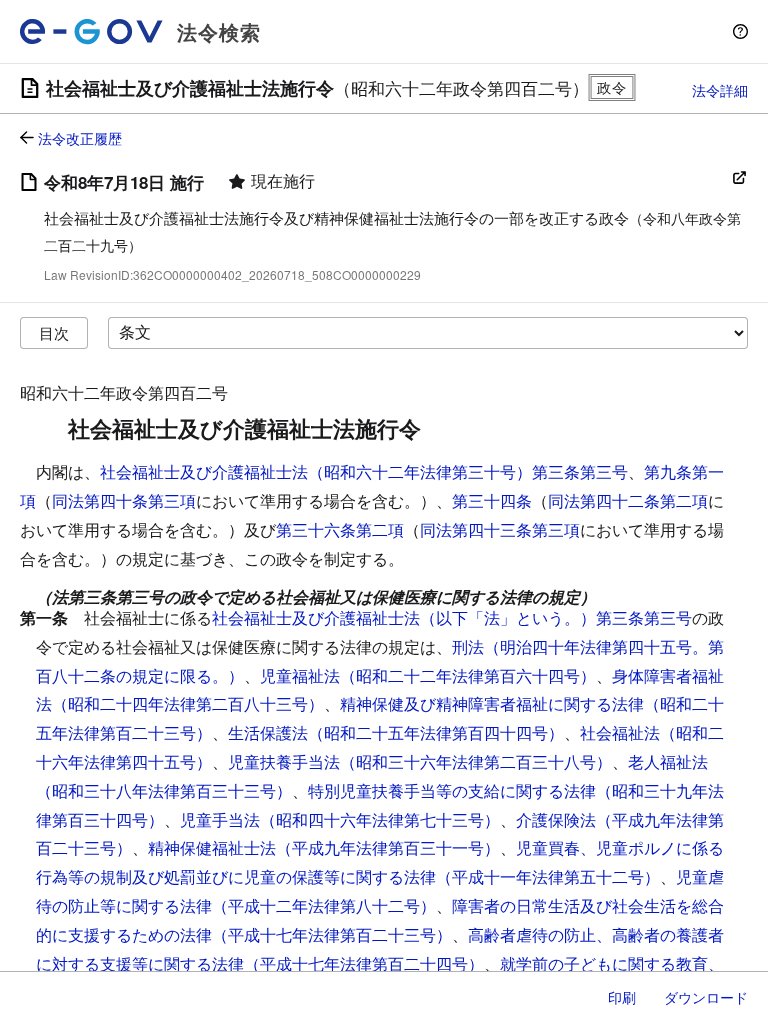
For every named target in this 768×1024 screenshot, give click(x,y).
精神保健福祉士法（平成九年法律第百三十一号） (324, 847)
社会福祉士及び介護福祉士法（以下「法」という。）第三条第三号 (452, 617)
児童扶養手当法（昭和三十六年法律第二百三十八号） (420, 761)
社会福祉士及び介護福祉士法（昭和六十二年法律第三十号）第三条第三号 (364, 471)
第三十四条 (492, 500)
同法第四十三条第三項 (500, 529)
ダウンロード (706, 997)
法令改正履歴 (80, 138)
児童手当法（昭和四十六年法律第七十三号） (340, 819)
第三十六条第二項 (340, 529)
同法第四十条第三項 (124, 500)
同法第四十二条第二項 (628, 500)
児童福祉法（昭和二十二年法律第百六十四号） (428, 675)
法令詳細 (720, 90)
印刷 (622, 997)
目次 (54, 332)
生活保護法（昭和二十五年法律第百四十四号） (396, 732)
